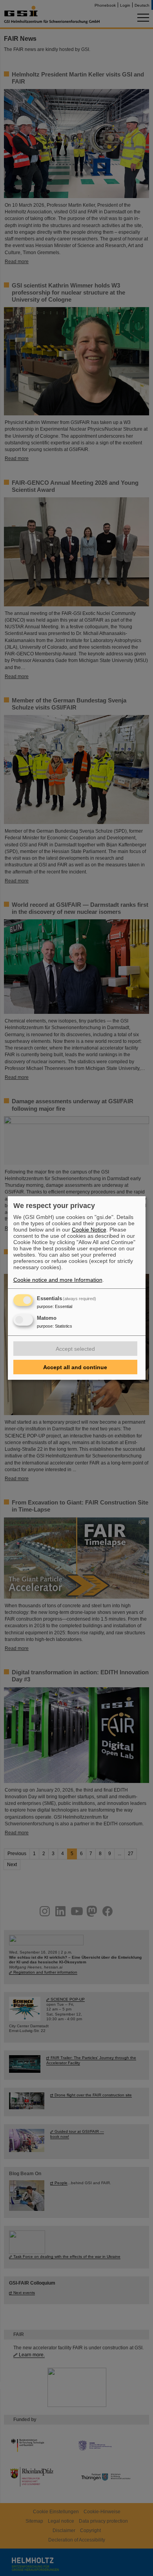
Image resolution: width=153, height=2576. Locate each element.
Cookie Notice (89, 1230)
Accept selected (75, 1349)
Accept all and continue (75, 1367)
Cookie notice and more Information (58, 1280)
